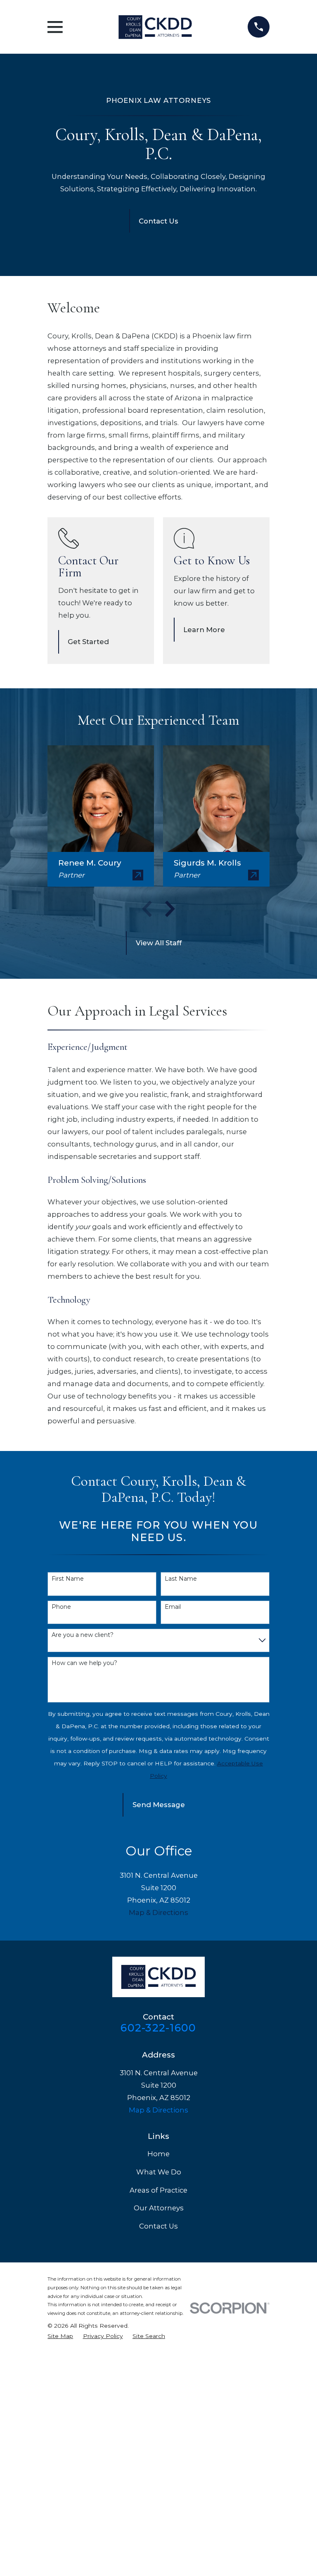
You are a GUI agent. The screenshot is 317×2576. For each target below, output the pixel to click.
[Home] (155, 27)
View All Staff (159, 943)
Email (173, 1607)
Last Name (181, 1579)
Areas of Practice (158, 2190)
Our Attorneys (159, 2208)
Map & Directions (158, 1912)
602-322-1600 (158, 2028)
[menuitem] (60, 2336)
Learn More (204, 630)
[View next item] (170, 909)
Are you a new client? (83, 1635)
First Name (68, 1579)
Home (158, 2154)
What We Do (159, 2172)
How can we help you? (84, 1663)
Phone (61, 1607)
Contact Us (158, 221)
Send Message (159, 1805)
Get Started (88, 642)
